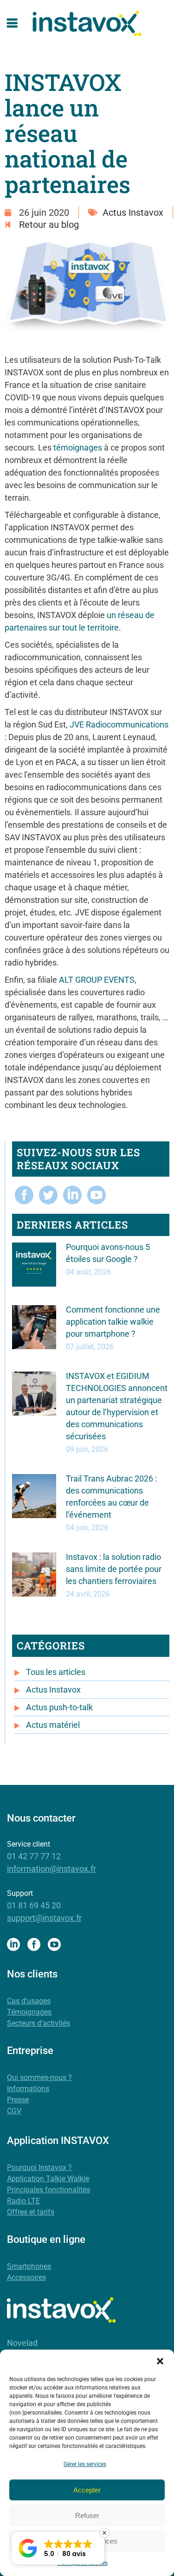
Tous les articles (56, 1672)
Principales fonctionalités (48, 2190)
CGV (14, 2111)
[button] (160, 2361)
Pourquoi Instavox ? (39, 2167)
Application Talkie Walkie (48, 2179)
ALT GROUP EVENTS (97, 980)
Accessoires (26, 2277)
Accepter (87, 2490)
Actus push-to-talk (59, 1707)
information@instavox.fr (52, 1869)
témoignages (78, 448)
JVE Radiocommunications (119, 724)
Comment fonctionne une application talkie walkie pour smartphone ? (113, 1322)
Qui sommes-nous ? (39, 2077)
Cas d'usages (29, 2001)
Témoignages (29, 2012)
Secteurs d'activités (39, 2023)
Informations (28, 2089)
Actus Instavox (133, 213)
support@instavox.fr (44, 1918)
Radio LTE (23, 2201)
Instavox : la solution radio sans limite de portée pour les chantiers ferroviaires (114, 1569)
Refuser (87, 2515)
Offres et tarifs (31, 2212)
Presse (18, 2100)
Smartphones (29, 2266)
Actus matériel (53, 1725)
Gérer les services (85, 2464)
